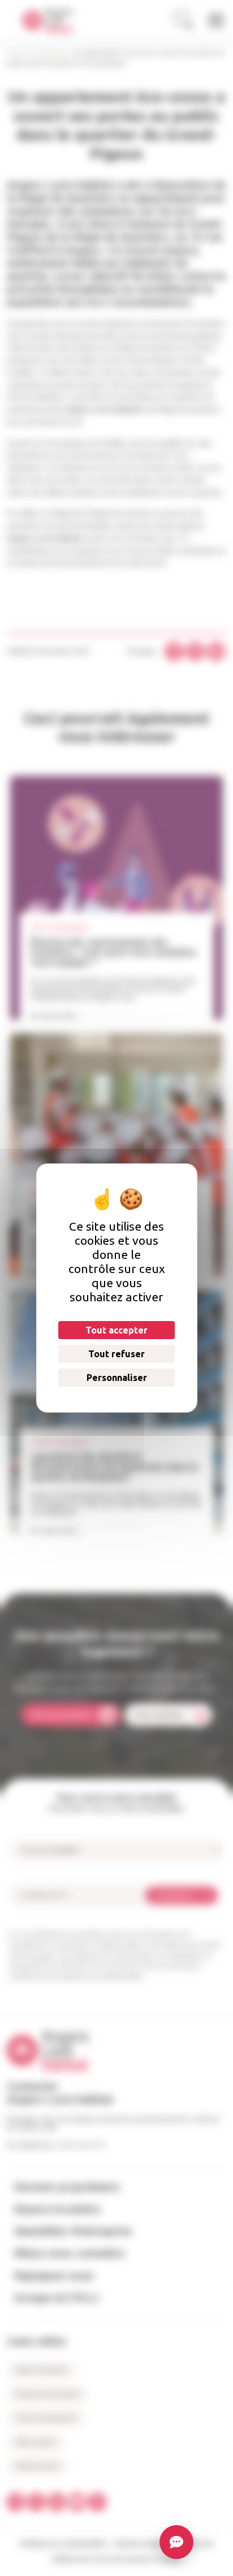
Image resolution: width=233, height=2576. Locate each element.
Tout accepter (116, 1330)
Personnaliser (116, 1378)
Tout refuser (116, 1354)
